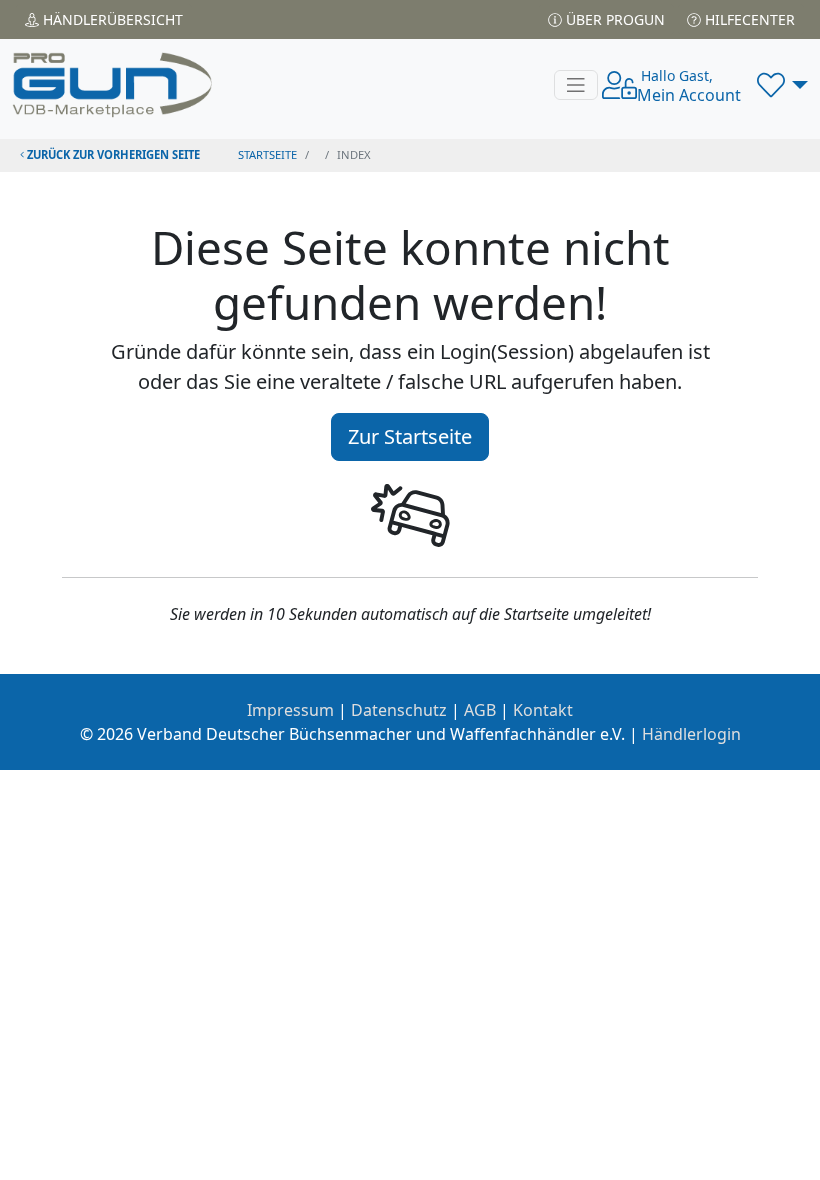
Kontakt (543, 710)
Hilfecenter (748, 19)
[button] (782, 85)
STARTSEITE (267, 154)
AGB (480, 710)
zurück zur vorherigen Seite (112, 154)
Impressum (290, 710)
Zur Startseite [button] (410, 436)
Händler (111, 19)
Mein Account (689, 86)
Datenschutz (399, 710)
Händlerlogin (691, 734)
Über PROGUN (613, 19)
